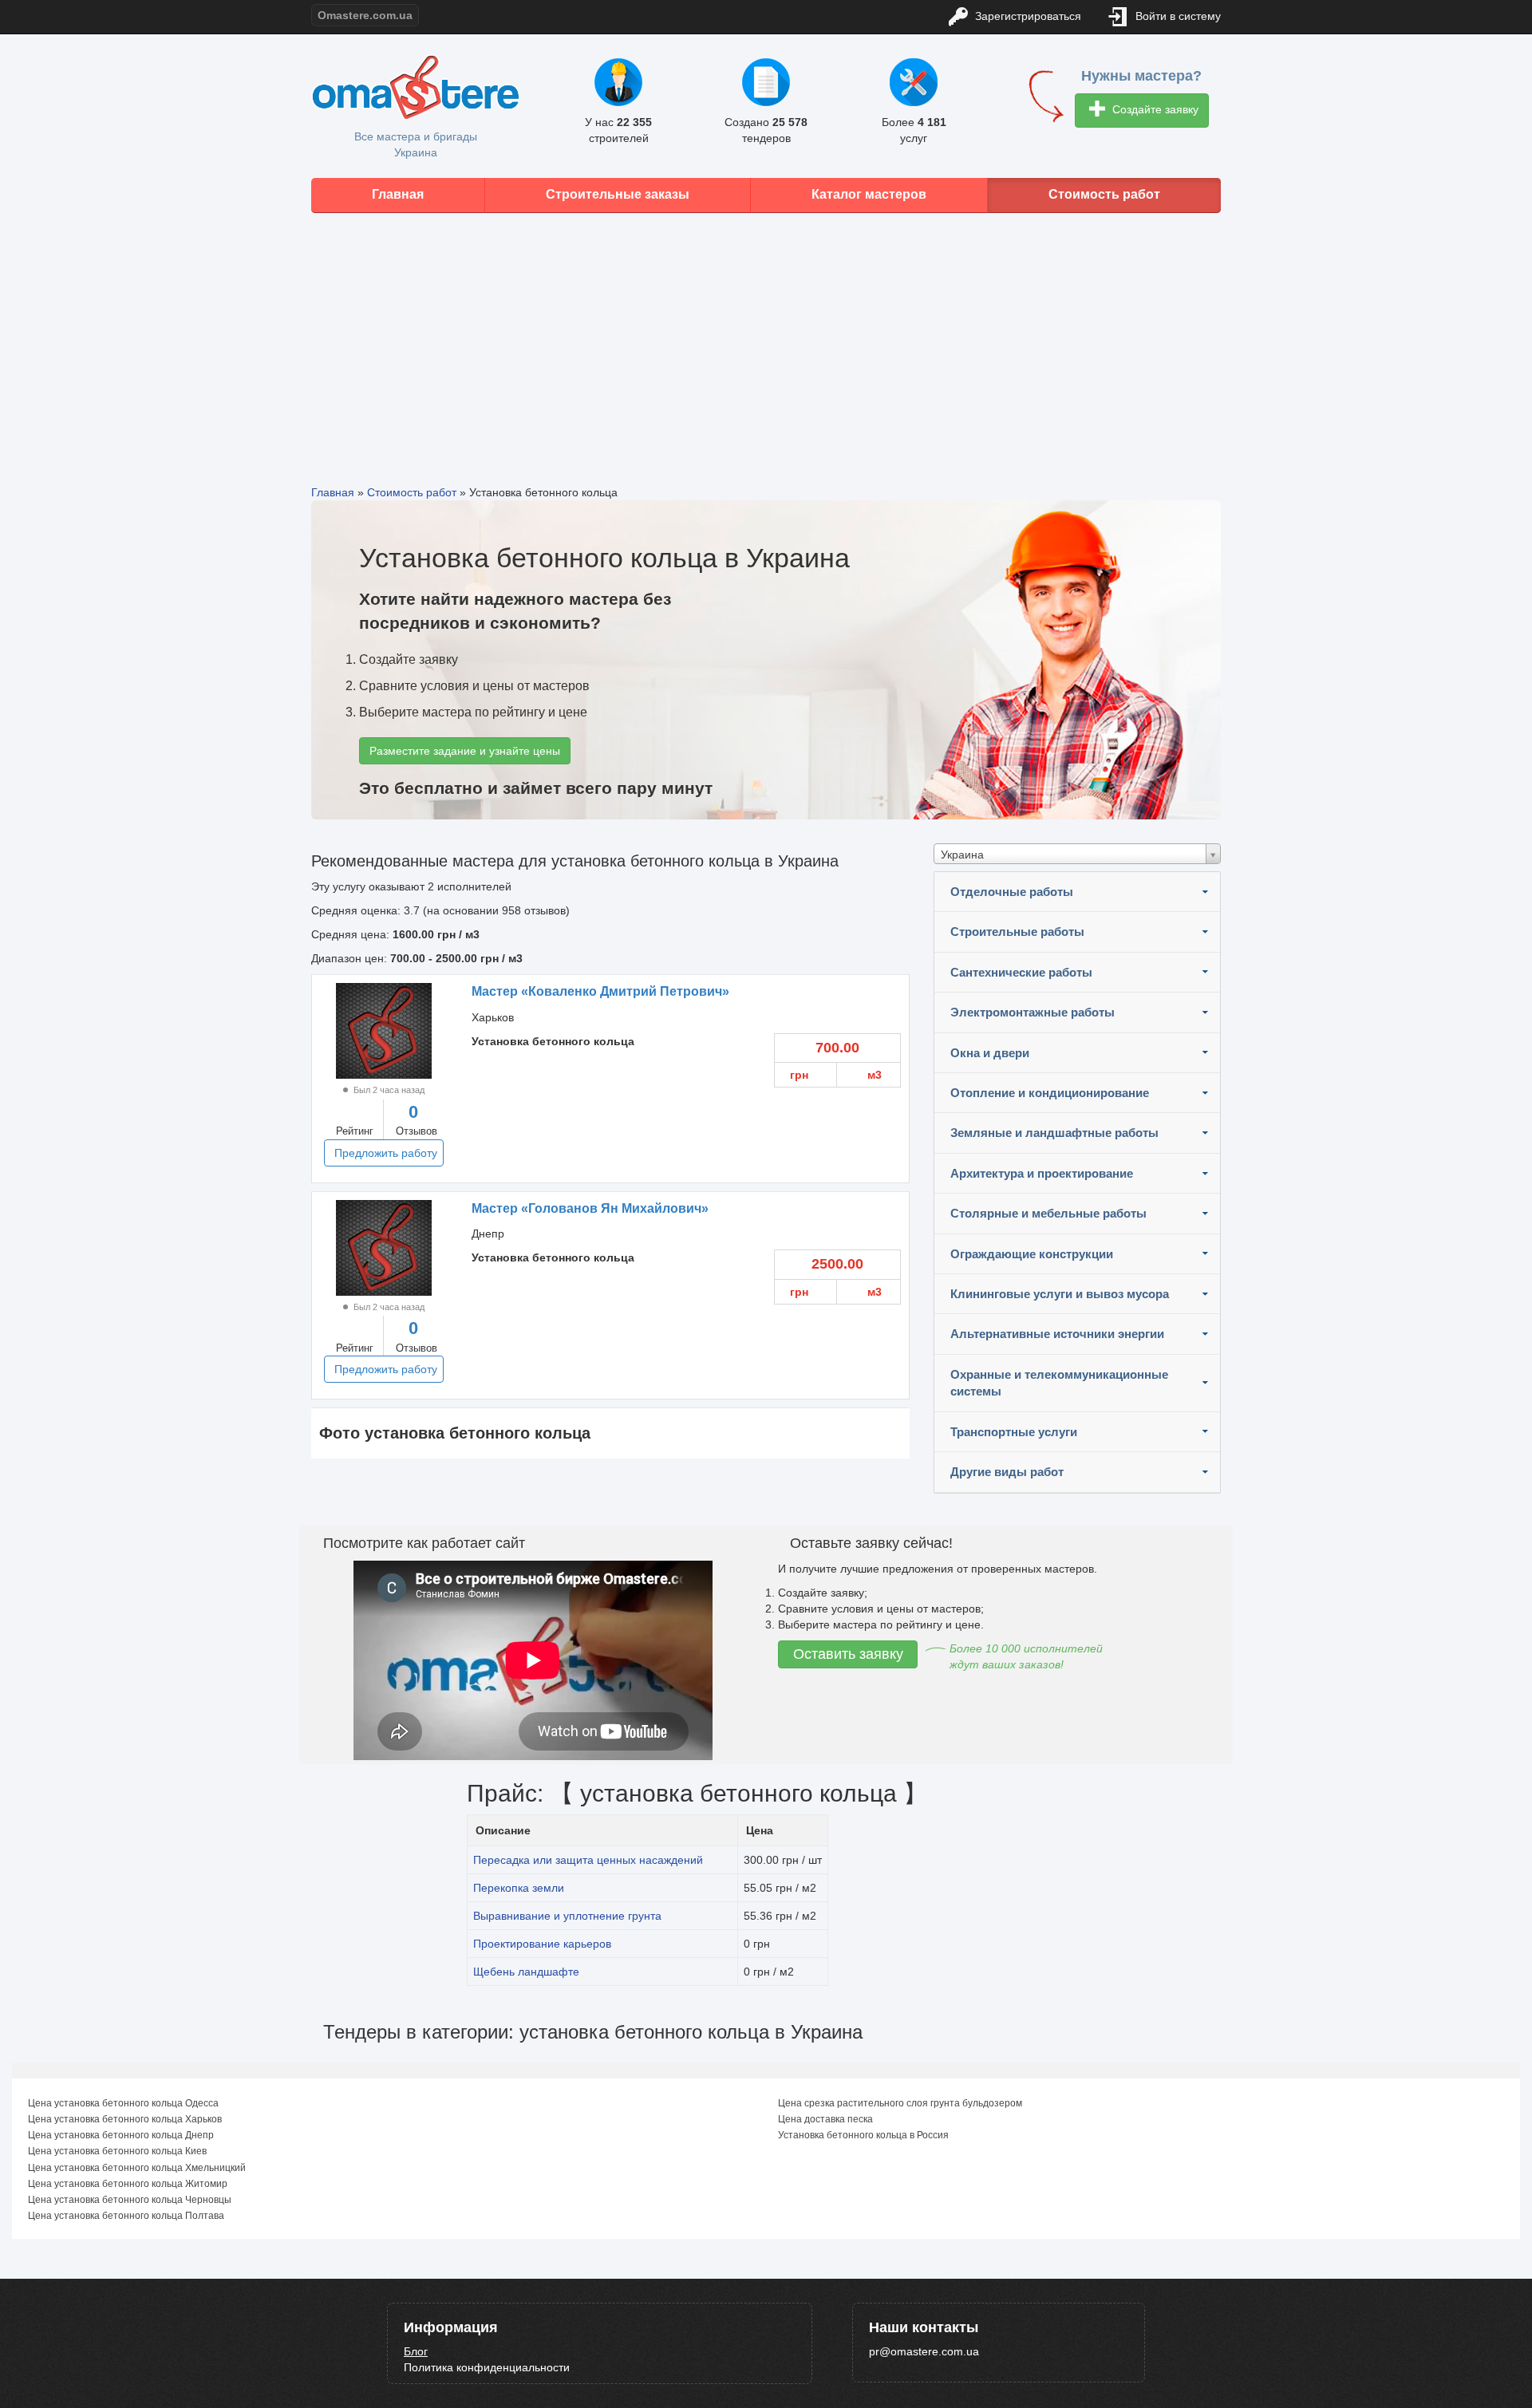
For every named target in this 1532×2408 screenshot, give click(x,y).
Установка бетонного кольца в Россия (863, 2135)
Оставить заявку (848, 1654)
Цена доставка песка (825, 2119)
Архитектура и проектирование (1042, 1173)
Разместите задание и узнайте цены (465, 751)
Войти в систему (1177, 16)
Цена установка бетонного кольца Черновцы (130, 2200)
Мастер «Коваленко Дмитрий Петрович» (600, 991)
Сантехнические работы (1021, 972)
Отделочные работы (1012, 892)
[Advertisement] (766, 337)
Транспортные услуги (1014, 1432)
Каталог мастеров (869, 194)
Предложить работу (386, 1153)
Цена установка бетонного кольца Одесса (123, 2103)
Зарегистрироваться (1027, 16)
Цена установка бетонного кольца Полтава (126, 2216)
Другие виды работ (1007, 1472)
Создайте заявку (1154, 109)
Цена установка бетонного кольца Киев (117, 2151)
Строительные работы (1017, 932)
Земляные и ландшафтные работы (1054, 1133)
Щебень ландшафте (526, 1972)
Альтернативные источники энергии (1057, 1334)
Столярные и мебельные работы (1048, 1213)
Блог (416, 2351)
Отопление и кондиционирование (1050, 1093)
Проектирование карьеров (542, 1944)
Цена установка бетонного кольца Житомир (128, 2184)
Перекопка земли (519, 1888)
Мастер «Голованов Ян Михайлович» (590, 1208)
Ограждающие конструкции (1032, 1254)
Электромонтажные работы (1033, 1012)
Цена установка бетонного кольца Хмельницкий (137, 2168)
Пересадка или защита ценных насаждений (588, 1860)
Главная (398, 194)
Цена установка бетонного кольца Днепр (121, 2135)
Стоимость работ (1104, 194)
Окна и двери (990, 1053)
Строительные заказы (618, 194)
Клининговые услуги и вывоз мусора (1060, 1294)
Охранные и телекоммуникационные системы (1059, 1383)
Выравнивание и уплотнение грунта (567, 1916)
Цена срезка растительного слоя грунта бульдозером (900, 2103)
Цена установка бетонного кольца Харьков (125, 2119)
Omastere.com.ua (365, 15)
